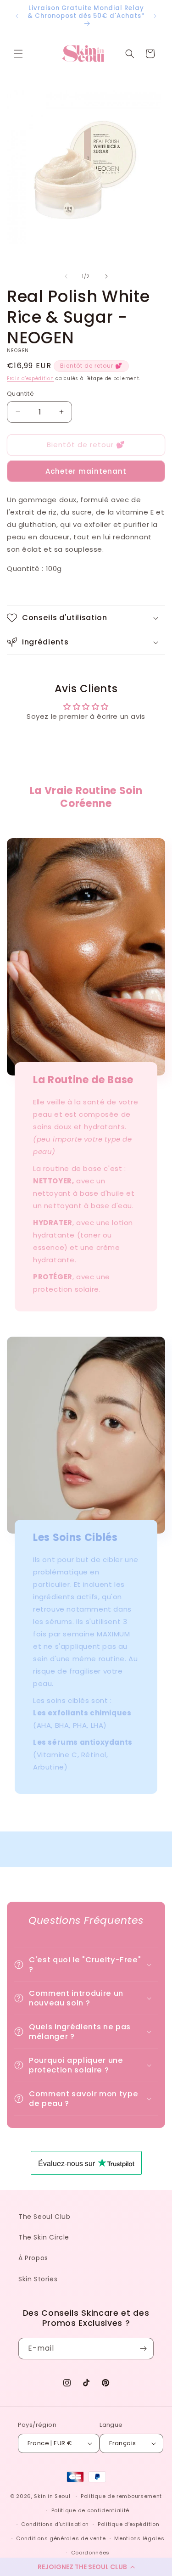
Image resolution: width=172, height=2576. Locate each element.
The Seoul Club (44, 2217)
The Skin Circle (44, 2237)
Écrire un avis (86, 741)
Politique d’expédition (128, 2524)
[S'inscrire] (143, 2349)
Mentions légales (139, 2538)
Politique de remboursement (121, 2496)
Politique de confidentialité (91, 2510)
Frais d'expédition (31, 378)
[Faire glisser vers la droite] (106, 276)
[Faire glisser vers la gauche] (66, 276)
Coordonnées (91, 2553)
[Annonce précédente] (17, 16)
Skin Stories (38, 2279)
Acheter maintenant (86, 471)
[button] (86, 2567)
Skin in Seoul (52, 2496)
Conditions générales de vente (61, 2538)
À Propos (33, 2258)
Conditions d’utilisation (55, 2524)
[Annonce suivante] (155, 16)
